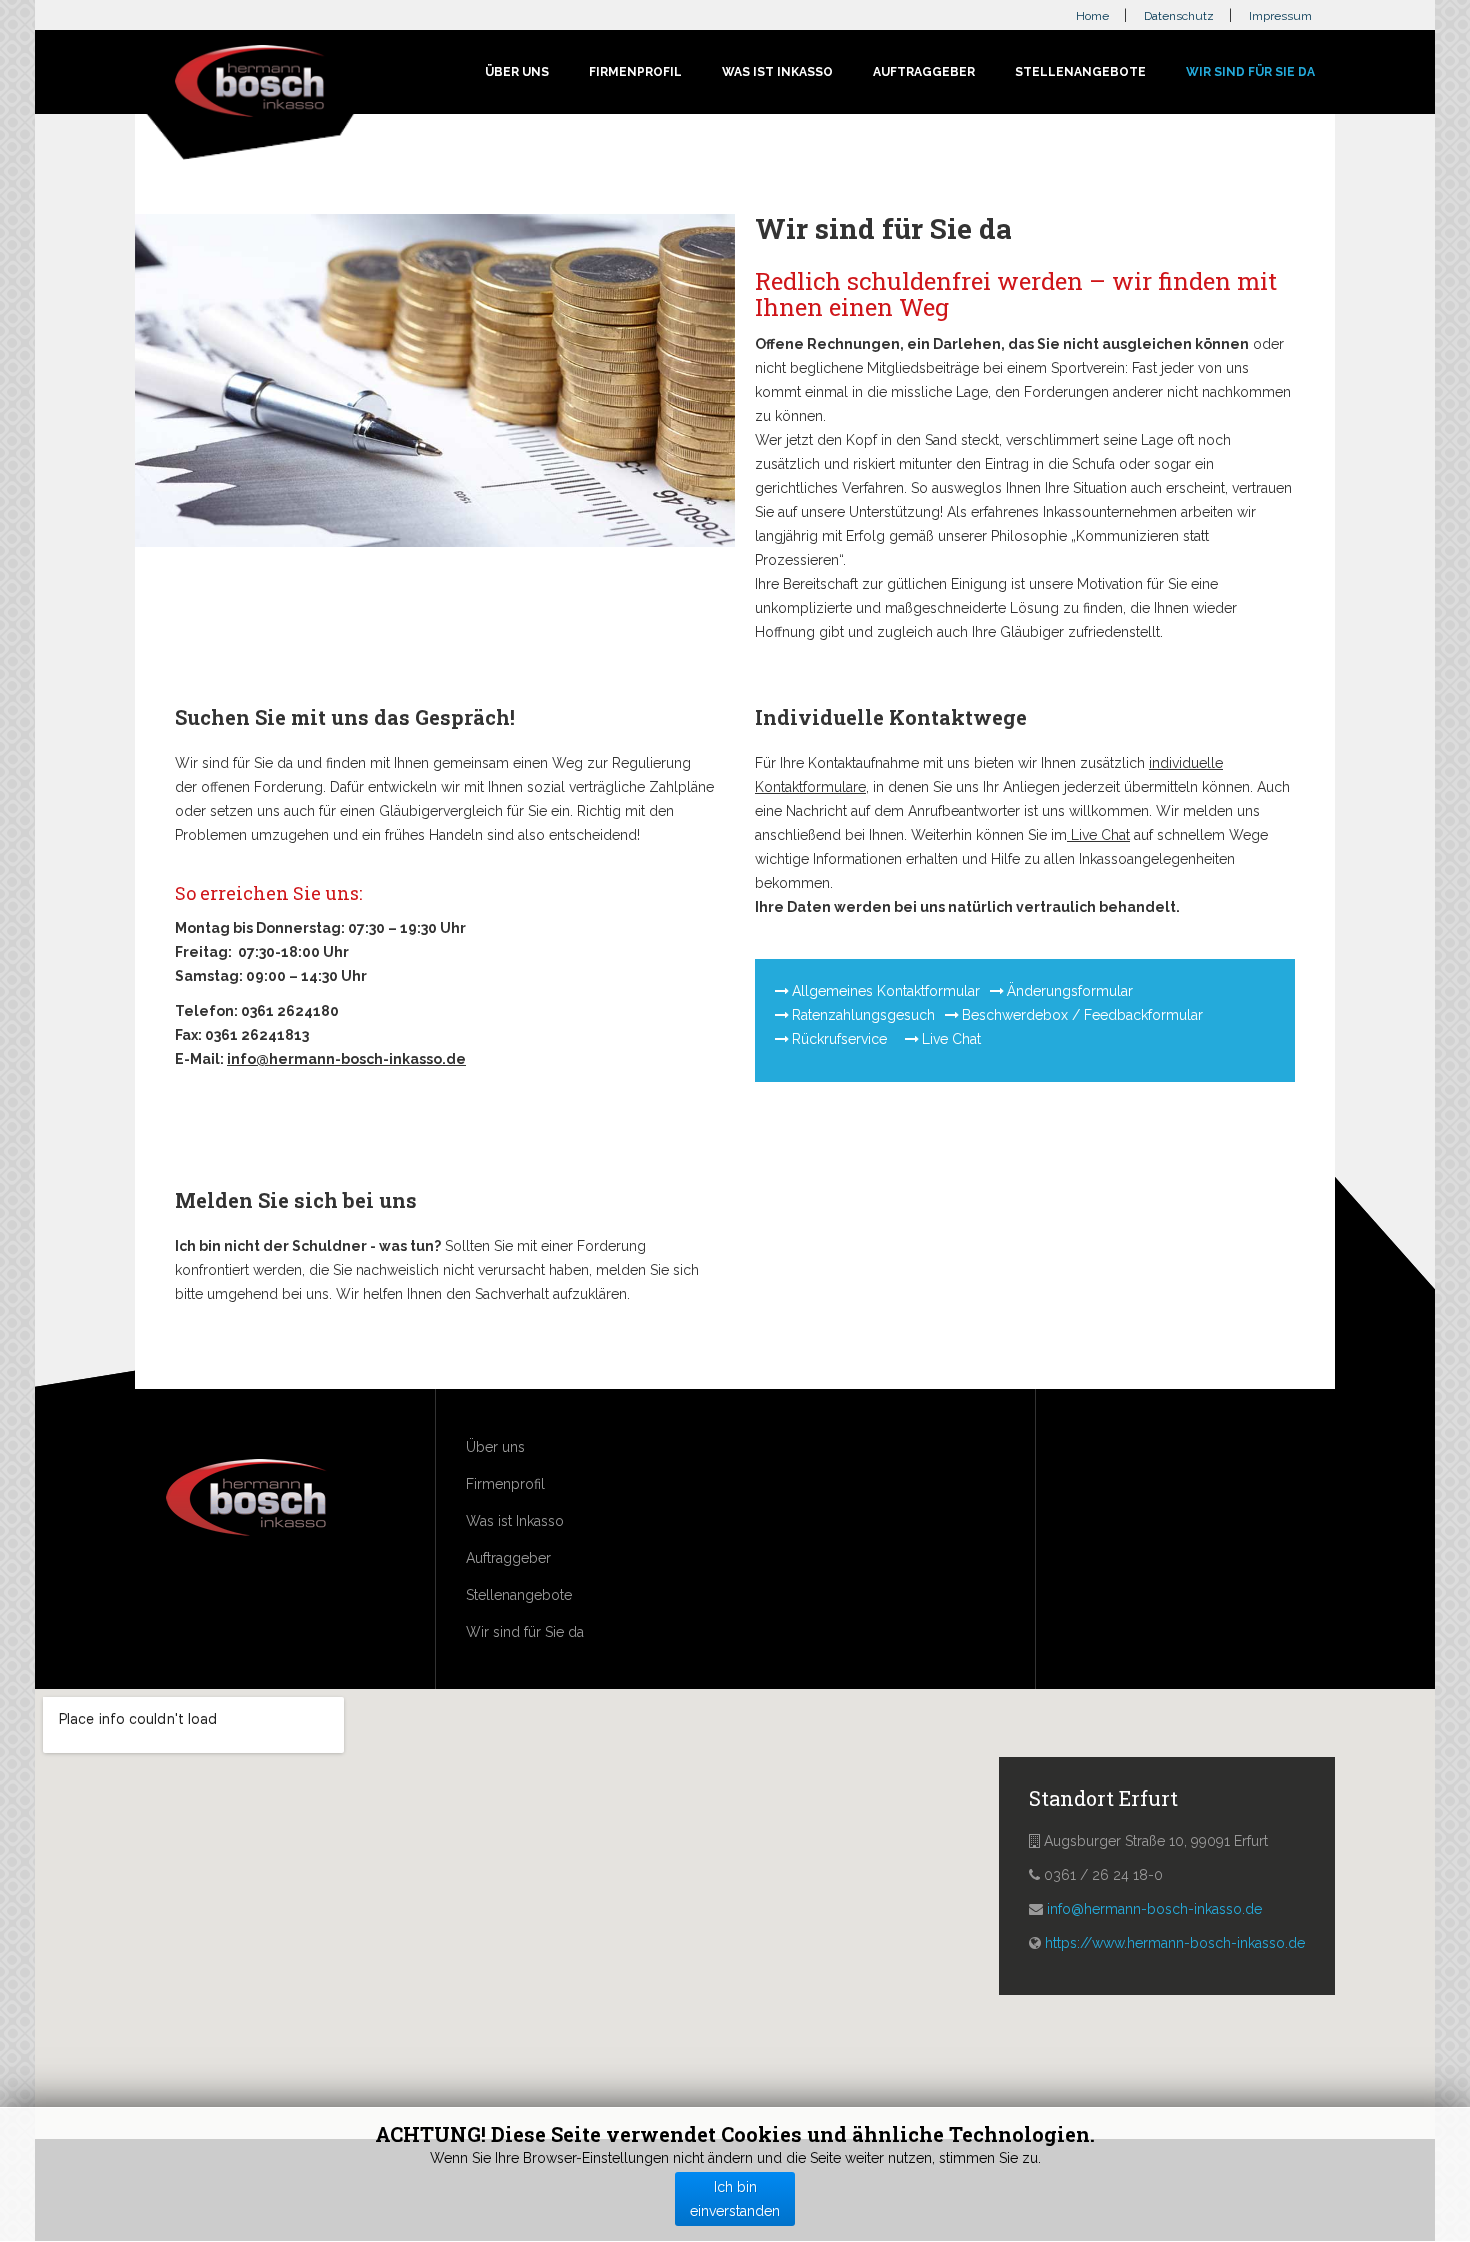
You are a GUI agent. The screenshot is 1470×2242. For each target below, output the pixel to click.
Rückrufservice (841, 1039)
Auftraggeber (924, 72)
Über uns (517, 72)
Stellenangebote (1080, 72)
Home (1092, 16)
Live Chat (1098, 835)
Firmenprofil (635, 72)
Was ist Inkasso (777, 72)
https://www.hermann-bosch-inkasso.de (1175, 1943)
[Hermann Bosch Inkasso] (250, 83)
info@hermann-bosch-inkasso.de (346, 1059)
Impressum (1280, 16)
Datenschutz (1179, 16)
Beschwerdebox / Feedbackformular (1082, 1015)
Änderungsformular (1070, 991)
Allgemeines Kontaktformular (886, 991)
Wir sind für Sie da (1250, 72)
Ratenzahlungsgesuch (863, 1015)
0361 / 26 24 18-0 (1103, 1875)
